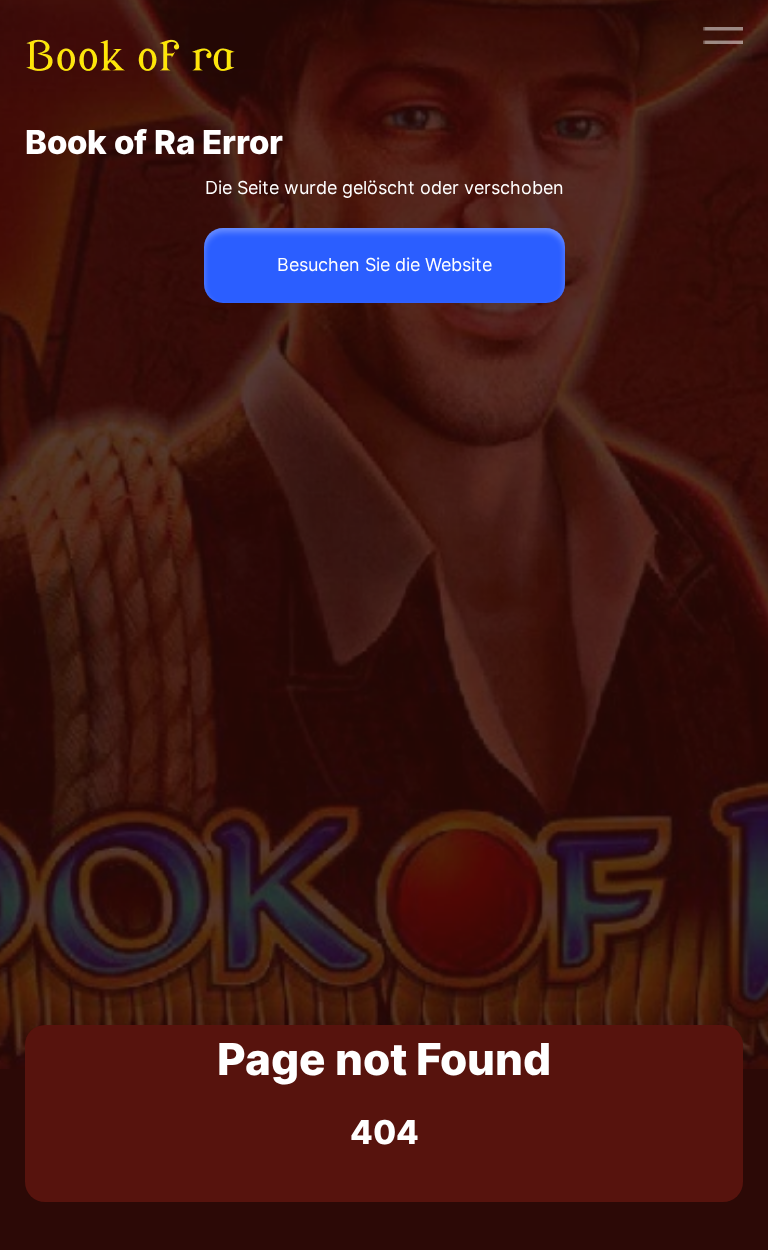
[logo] (143, 35)
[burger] (723, 35)
